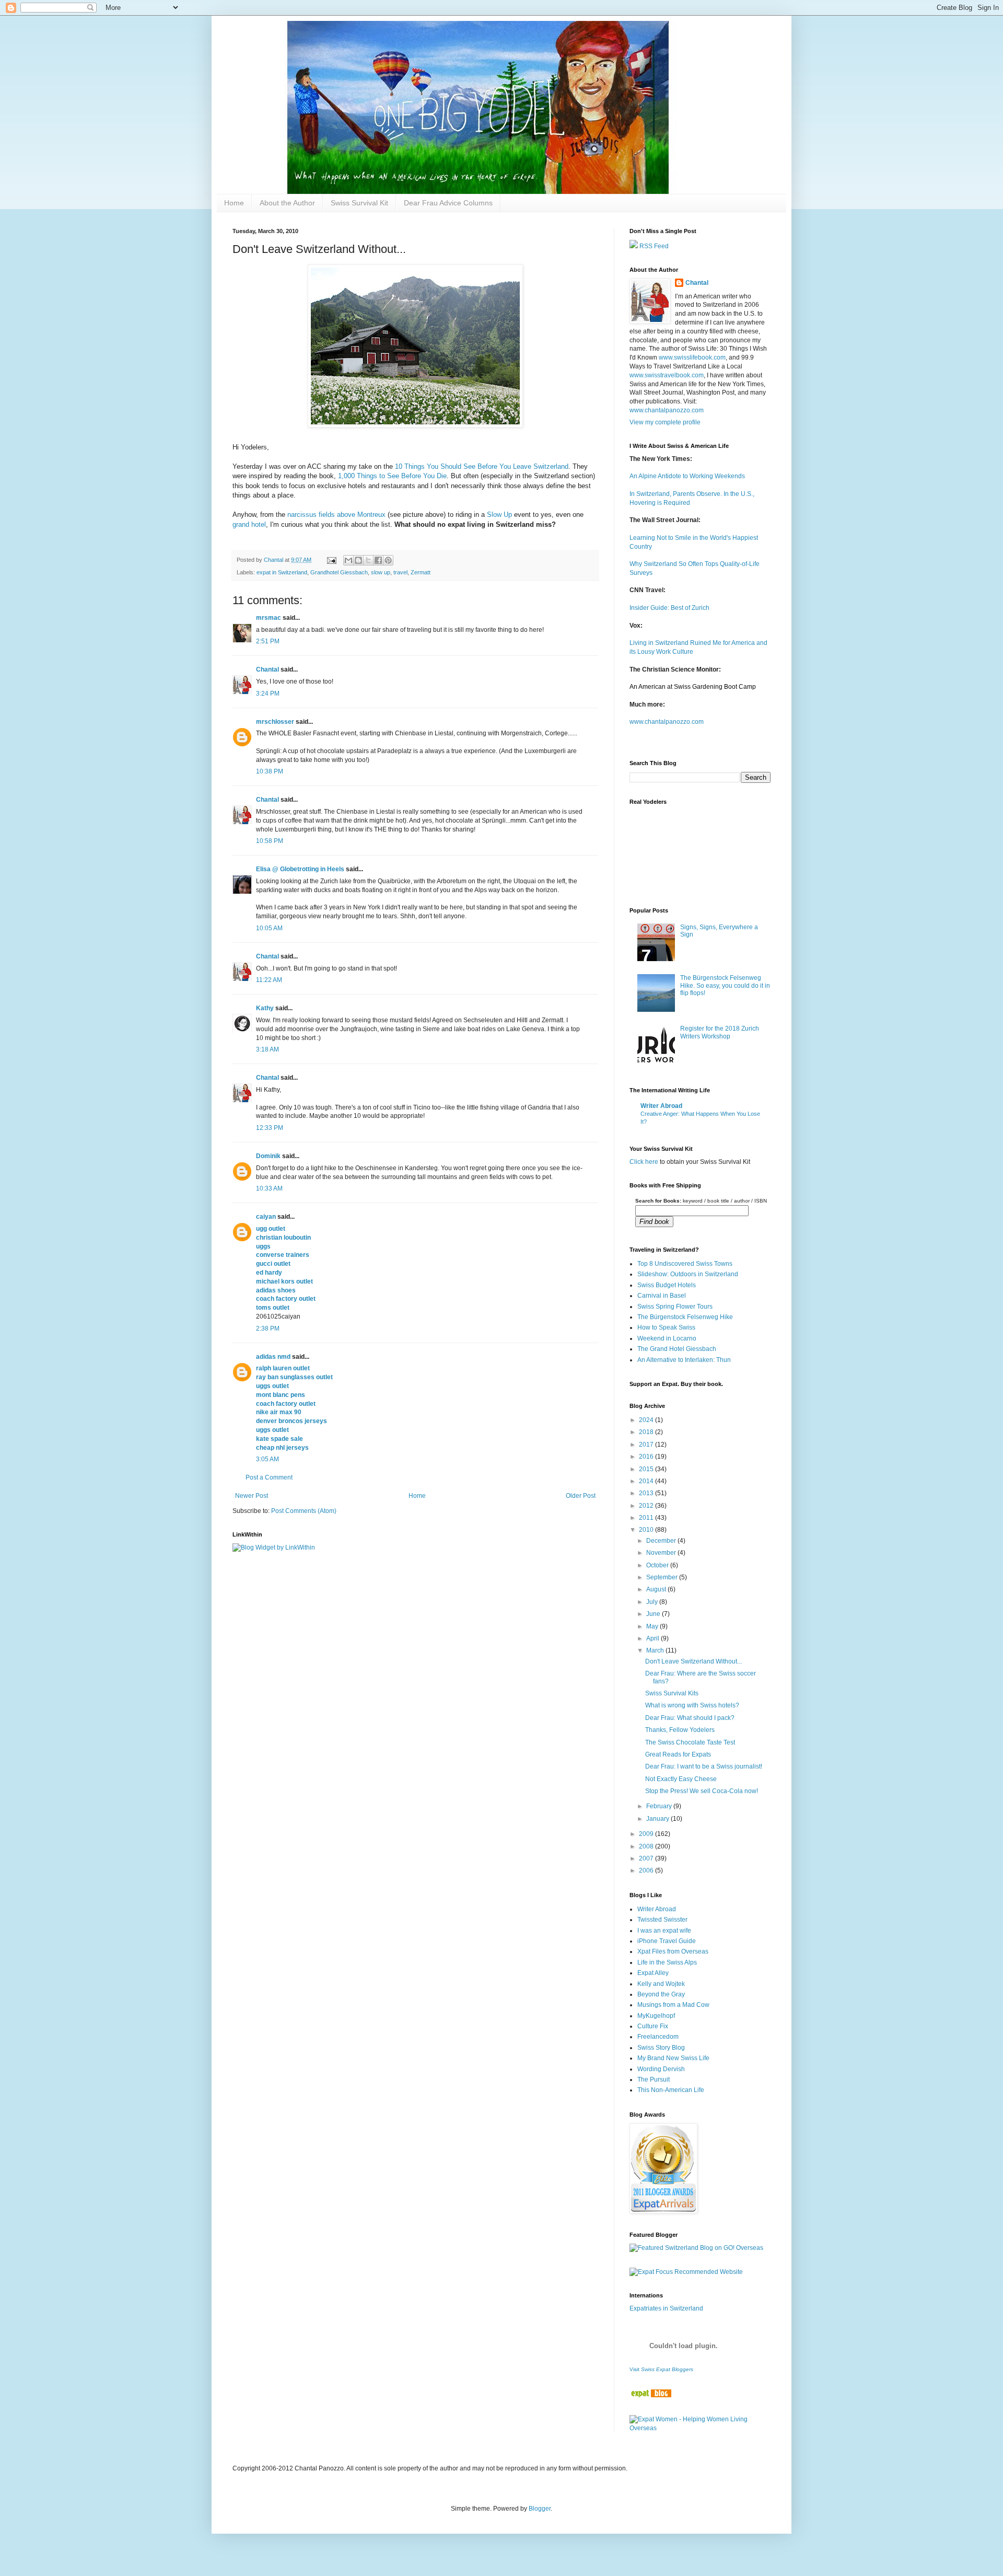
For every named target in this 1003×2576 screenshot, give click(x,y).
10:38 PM (270, 771)
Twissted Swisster (662, 1920)
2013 (647, 1493)
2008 (647, 1846)
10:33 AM (269, 1188)
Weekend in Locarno (667, 1338)
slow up (381, 572)
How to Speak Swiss (666, 1327)
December (662, 1541)
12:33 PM (270, 1128)
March (656, 1650)
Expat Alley (653, 1973)
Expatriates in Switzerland (666, 2308)
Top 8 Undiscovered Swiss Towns (685, 1264)
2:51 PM (268, 641)
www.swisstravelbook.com (667, 375)
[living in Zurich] (650, 2395)
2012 (647, 1506)
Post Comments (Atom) (304, 1511)
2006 (647, 1870)
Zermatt (421, 572)
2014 (647, 1481)
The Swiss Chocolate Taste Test (690, 1742)
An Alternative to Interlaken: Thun (684, 1360)
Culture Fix (653, 2026)
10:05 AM (269, 928)
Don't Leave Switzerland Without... (693, 1661)
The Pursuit (654, 2080)
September (663, 1577)
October (658, 1565)
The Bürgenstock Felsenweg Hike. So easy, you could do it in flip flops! (725, 985)
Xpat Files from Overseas (673, 1951)
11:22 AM (269, 980)
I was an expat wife (664, 1931)
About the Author (287, 203)
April (654, 1638)
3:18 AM (267, 1049)
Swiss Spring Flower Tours (675, 1307)
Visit (661, 2369)
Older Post (581, 1496)
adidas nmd (273, 1357)
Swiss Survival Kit (359, 203)
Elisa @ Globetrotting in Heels (300, 869)
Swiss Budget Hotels (667, 1285)
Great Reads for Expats (678, 1754)
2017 (647, 1445)
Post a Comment (269, 1477)
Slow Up (499, 515)
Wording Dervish (661, 2069)
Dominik (268, 1156)
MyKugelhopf (656, 2016)
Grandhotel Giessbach (339, 572)
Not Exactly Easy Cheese (681, 1779)
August (657, 1589)
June (654, 1614)
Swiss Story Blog (661, 2048)
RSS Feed (653, 246)
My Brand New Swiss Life (673, 2058)
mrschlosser (275, 722)
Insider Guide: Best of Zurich (669, 608)
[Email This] (348, 560)
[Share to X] (368, 560)
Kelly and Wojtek (661, 1984)
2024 (647, 1420)
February (660, 1806)
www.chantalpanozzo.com (667, 410)
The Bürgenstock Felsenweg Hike (685, 1317)
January (658, 1819)
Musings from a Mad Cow (673, 2005)
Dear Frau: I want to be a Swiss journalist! (704, 1766)
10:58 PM (270, 841)
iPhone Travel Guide (667, 1941)
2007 (647, 1858)
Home (234, 203)
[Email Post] (331, 560)
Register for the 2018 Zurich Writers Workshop (720, 1032)
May (653, 1626)
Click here (644, 1162)
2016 (647, 1457)
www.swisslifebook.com (692, 357)
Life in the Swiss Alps (667, 1962)
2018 (647, 1432)
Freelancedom (658, 2037)
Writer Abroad (661, 1106)
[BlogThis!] (358, 560)
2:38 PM (268, 1329)
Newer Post (252, 1496)
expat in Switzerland (282, 572)
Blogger (540, 2509)
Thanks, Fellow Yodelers (680, 1730)
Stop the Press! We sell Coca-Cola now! (702, 1791)
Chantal (267, 669)
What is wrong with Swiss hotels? (692, 1705)
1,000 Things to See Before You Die (391, 476)
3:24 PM (268, 694)
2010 (647, 1530)
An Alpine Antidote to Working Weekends (687, 476)
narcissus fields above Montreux (336, 515)
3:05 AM (267, 1459)
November (662, 1553)
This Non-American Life (671, 2090)
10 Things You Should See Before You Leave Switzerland (482, 466)
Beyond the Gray (661, 1994)
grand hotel (249, 524)
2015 (647, 1469)
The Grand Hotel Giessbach (677, 1349)
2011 (647, 1518)
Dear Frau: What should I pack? (690, 1718)
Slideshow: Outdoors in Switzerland (688, 1274)
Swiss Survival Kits (672, 1693)
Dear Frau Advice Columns (448, 203)
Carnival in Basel (662, 1296)
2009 (647, 1834)
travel (400, 572)
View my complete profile (665, 422)
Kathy (265, 1008)
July (653, 1602)
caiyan (266, 1217)
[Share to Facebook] (378, 560)
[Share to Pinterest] (388, 560)
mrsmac (269, 618)
